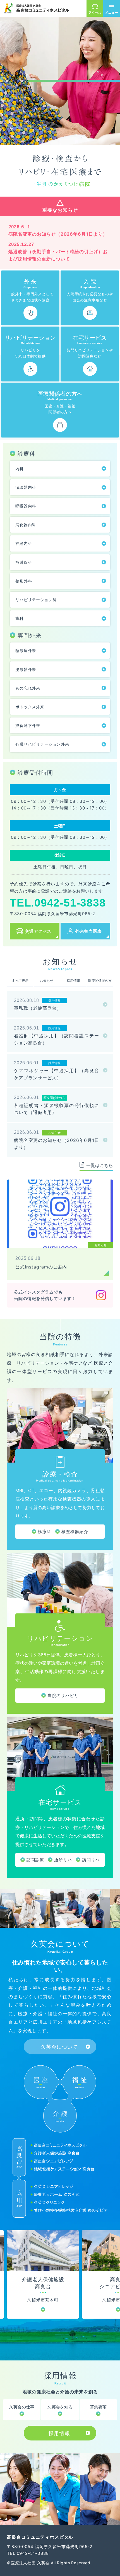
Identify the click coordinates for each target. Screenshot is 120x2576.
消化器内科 (26, 525)
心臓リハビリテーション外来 (42, 744)
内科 (20, 469)
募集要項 (98, 2407)
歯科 (20, 618)
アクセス (95, 13)
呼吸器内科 (26, 506)
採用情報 (59, 2433)
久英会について (59, 2047)
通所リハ (63, 1860)
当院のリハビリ (63, 1696)
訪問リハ (91, 1860)
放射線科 (24, 562)
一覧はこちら (100, 1165)
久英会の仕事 (22, 2407)
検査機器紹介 (75, 1532)
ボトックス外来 (30, 707)
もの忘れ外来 (28, 688)
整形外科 (24, 581)
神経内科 (24, 543)
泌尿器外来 (26, 669)
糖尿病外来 (26, 650)
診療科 (45, 1532)
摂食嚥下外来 (28, 725)
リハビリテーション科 (36, 600)
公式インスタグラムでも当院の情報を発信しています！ (45, 1295)
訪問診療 (35, 1860)
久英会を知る (60, 2407)
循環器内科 (26, 487)
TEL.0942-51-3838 (58, 903)
